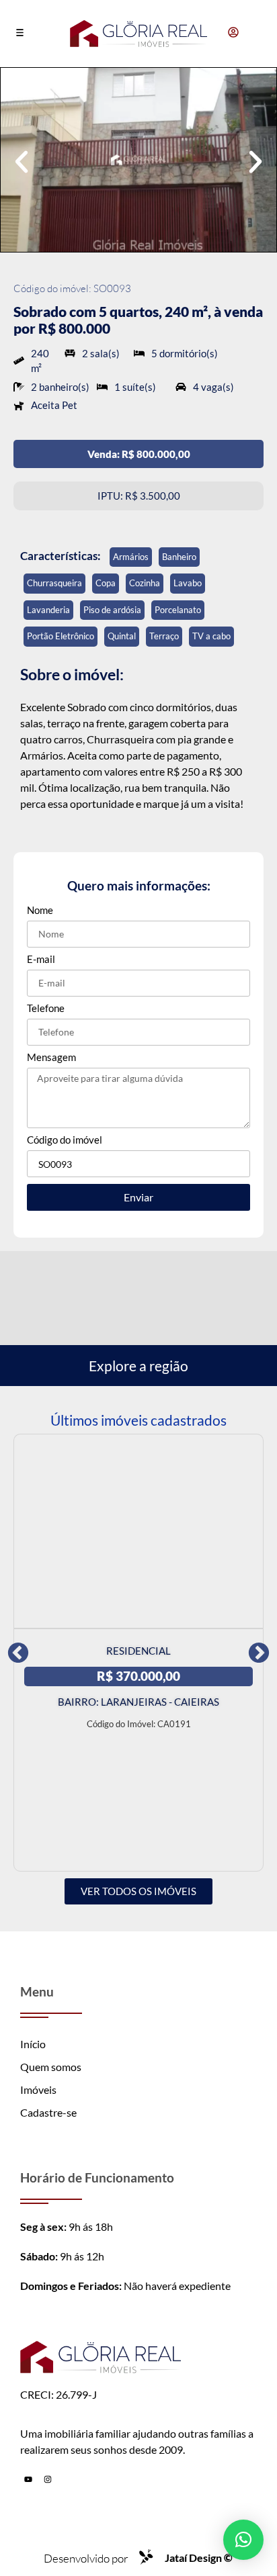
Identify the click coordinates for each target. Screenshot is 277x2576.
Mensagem (51, 1058)
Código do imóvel (65, 1140)
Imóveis (38, 2089)
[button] (20, 34)
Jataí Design (199, 2558)
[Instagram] (48, 2479)
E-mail (41, 960)
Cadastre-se (48, 2112)
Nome (40, 911)
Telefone (46, 1009)
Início (33, 2044)
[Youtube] (28, 2479)
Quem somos (51, 2067)
